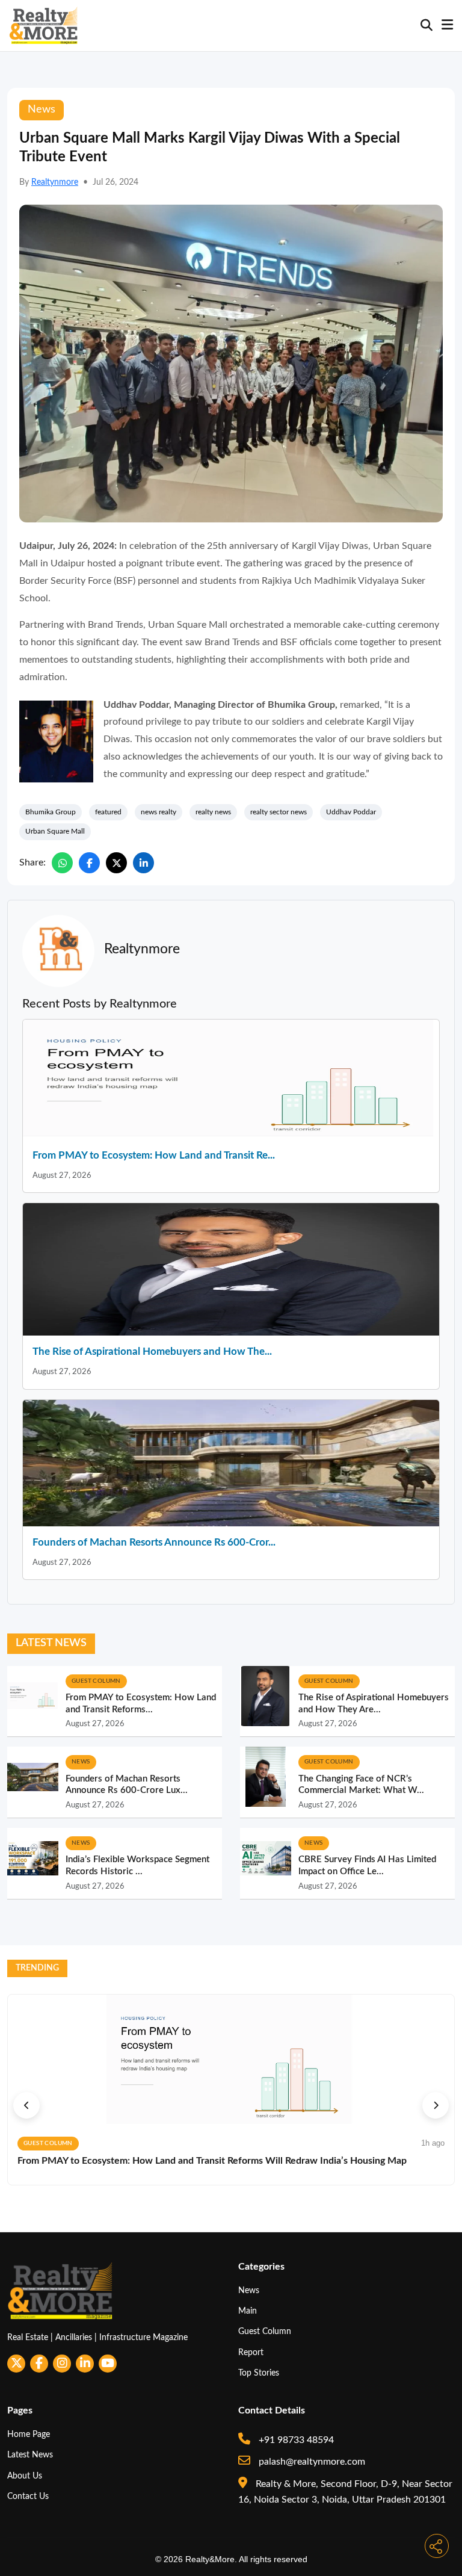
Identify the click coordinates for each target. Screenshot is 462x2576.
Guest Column (265, 2331)
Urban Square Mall (55, 831)
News (249, 2290)
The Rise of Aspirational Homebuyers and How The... (152, 1351)
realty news (213, 812)
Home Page (29, 2434)
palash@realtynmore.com (311, 2462)
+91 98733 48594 (295, 2440)
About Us (25, 2476)
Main (248, 2311)
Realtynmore (55, 182)
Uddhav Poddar (351, 812)
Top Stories (259, 2373)
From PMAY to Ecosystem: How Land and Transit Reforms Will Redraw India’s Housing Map (212, 2161)
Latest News (30, 2455)
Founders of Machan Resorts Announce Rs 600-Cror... (154, 1542)
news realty (159, 812)
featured (108, 812)
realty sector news (279, 812)
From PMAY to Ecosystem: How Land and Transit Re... (154, 1155)
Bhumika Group (51, 812)
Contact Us (28, 2496)
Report (251, 2352)
